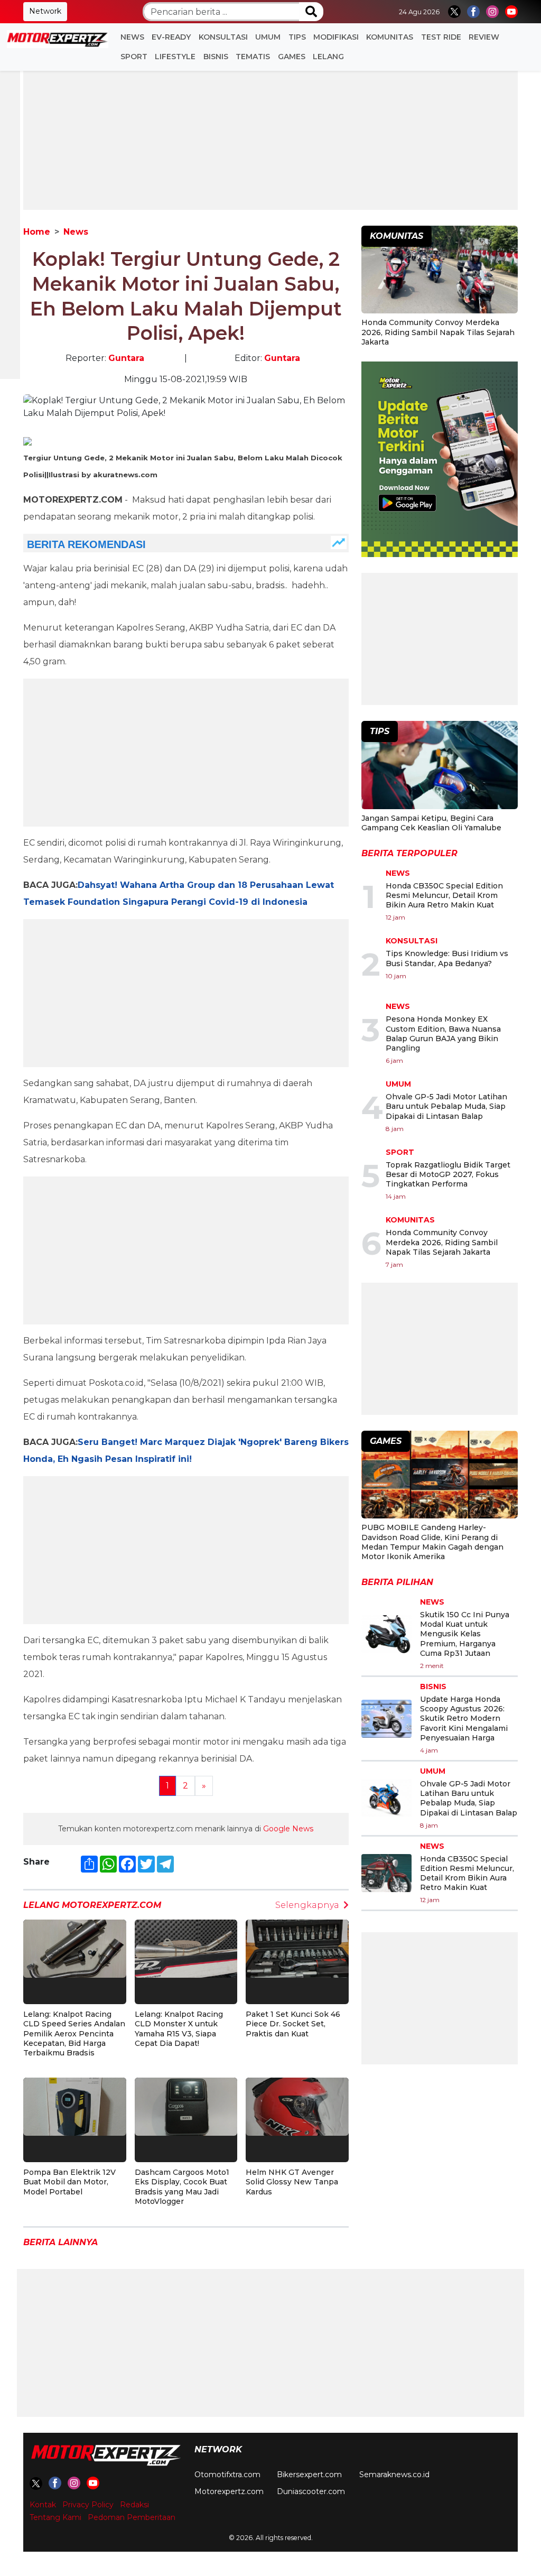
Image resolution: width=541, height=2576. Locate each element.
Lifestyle (175, 57)
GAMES (292, 57)
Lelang (328, 57)
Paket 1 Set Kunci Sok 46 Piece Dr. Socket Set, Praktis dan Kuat (293, 2024)
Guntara (126, 358)
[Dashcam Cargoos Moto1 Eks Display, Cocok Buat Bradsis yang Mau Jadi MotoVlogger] (186, 2106)
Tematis (253, 57)
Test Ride (441, 37)
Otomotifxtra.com (227, 2475)
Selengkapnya (307, 1905)
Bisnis (216, 57)
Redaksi (134, 2505)
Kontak (43, 2505)
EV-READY (171, 37)
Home (37, 232)
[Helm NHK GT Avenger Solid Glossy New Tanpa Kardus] (297, 2106)
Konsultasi (223, 37)
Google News (288, 1829)
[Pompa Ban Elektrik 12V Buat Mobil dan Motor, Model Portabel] (75, 2106)
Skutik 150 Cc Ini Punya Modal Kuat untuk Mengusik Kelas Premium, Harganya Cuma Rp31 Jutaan (465, 1634)
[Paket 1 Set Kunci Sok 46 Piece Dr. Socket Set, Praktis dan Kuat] (297, 1948)
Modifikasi (336, 37)
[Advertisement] (270, 136)
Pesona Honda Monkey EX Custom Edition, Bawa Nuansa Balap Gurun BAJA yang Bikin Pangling (443, 1034)
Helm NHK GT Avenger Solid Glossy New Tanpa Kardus (292, 2182)
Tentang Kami (55, 2517)
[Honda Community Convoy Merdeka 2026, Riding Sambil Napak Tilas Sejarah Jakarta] (440, 271)
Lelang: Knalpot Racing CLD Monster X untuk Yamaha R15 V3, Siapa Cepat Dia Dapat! (179, 2029)
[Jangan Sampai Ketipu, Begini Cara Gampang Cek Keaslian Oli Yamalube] (440, 766)
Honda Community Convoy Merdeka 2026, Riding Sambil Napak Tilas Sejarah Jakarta (438, 332)
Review (484, 37)
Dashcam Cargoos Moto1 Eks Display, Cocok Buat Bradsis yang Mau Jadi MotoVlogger (182, 2187)
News (132, 37)
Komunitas (390, 37)
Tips (297, 37)
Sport (134, 57)
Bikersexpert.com (309, 2475)
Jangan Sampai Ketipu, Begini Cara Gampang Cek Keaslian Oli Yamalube (431, 823)
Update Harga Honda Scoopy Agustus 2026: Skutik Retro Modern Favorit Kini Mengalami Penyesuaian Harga (464, 1718)
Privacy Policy (88, 2505)
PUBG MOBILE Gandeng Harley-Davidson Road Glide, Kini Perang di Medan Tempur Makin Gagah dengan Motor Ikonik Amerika (432, 1542)
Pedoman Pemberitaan (132, 2517)
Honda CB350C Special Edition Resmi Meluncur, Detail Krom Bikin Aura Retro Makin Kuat (444, 895)
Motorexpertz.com (229, 2491)
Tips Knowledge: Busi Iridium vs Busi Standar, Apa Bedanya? (447, 958)
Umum (268, 37)
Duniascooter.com (311, 2491)
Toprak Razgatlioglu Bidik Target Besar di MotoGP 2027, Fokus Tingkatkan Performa (448, 1174)
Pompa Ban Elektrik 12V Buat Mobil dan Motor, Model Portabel (69, 2182)
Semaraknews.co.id (394, 2475)
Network (45, 11)
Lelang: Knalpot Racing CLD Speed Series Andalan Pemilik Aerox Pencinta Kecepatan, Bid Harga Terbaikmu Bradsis (74, 2033)
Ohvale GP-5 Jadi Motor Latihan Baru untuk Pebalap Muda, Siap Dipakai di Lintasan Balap (446, 1106)
